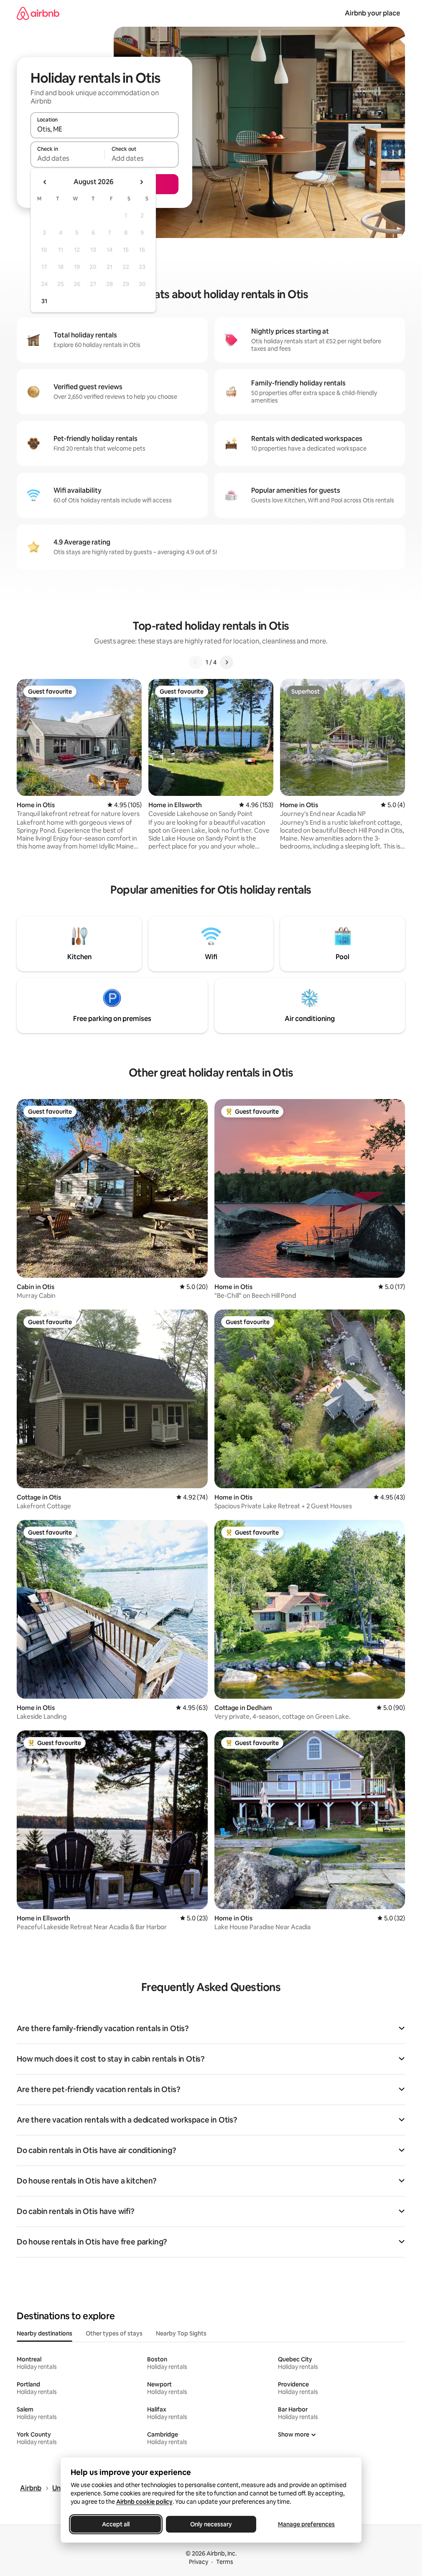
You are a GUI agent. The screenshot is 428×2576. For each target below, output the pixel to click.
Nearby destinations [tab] (45, 2333)
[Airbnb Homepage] (38, 13)
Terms (225, 2562)
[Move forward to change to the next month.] (141, 182)
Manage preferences (306, 2524)
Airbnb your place (372, 13)
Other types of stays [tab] (114, 2333)
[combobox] (104, 129)
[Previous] (196, 662)
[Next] (227, 662)
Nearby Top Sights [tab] (181, 2333)
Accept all (116, 2524)
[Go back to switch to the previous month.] (45, 182)
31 (44, 301)
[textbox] (68, 158)
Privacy (199, 2562)
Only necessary (211, 2524)
